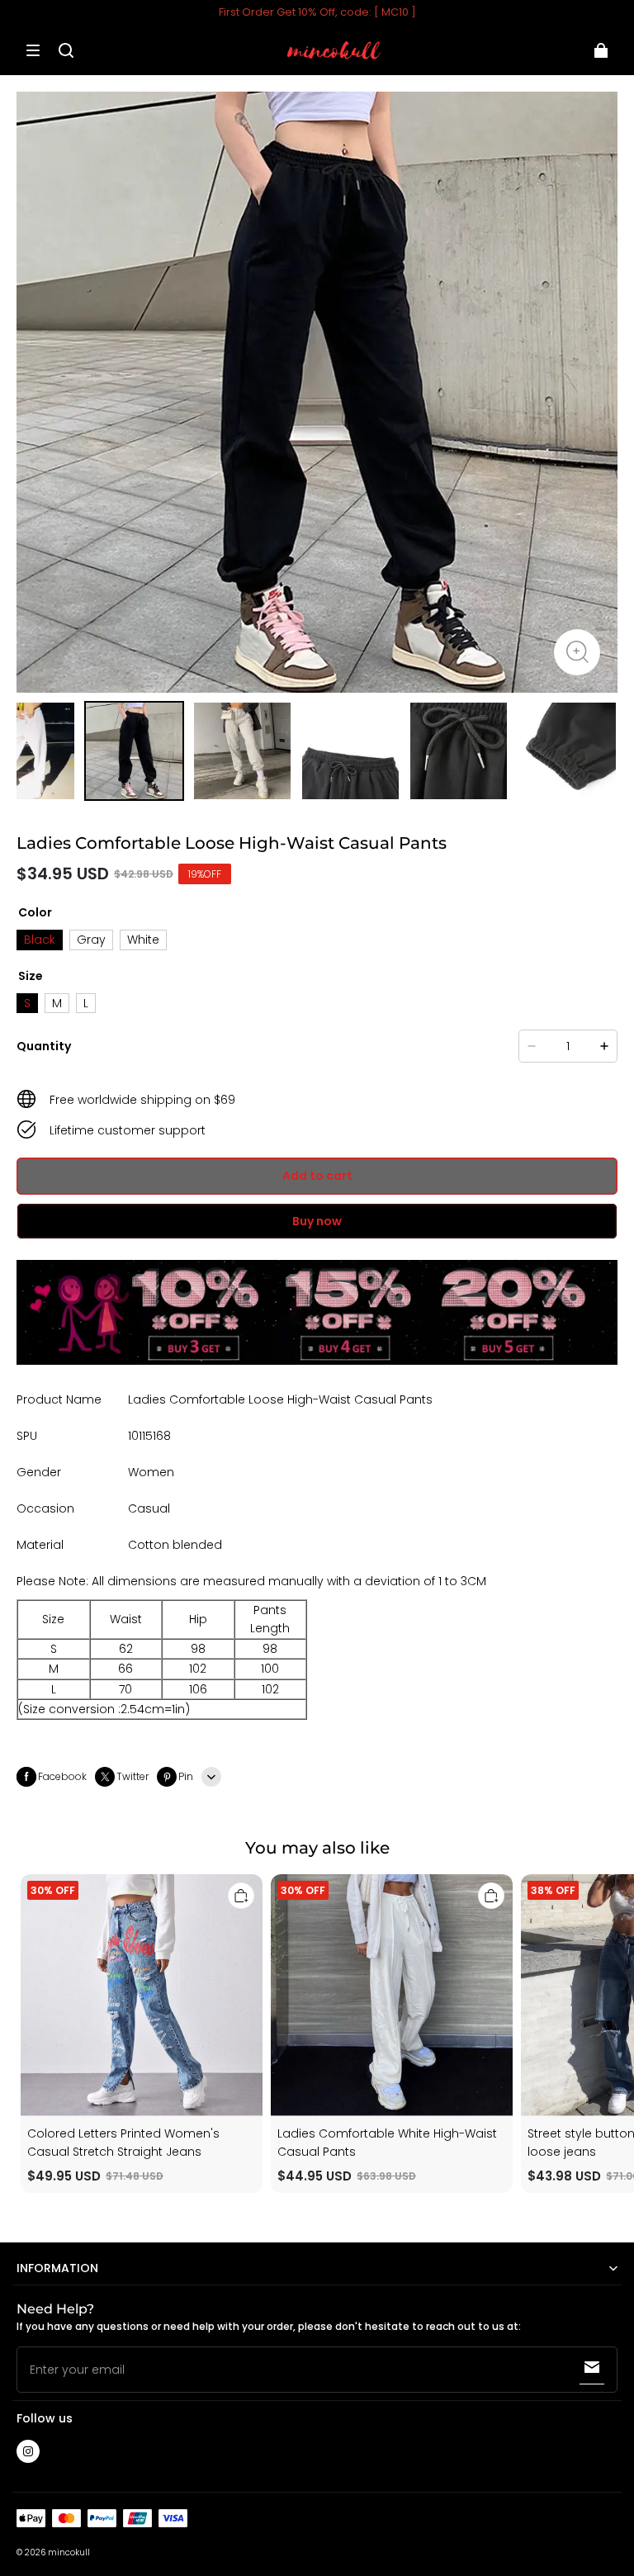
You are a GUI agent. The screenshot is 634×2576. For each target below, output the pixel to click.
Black (40, 940)
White (143, 940)
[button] (33, 50)
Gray (91, 940)
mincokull (69, 2552)
